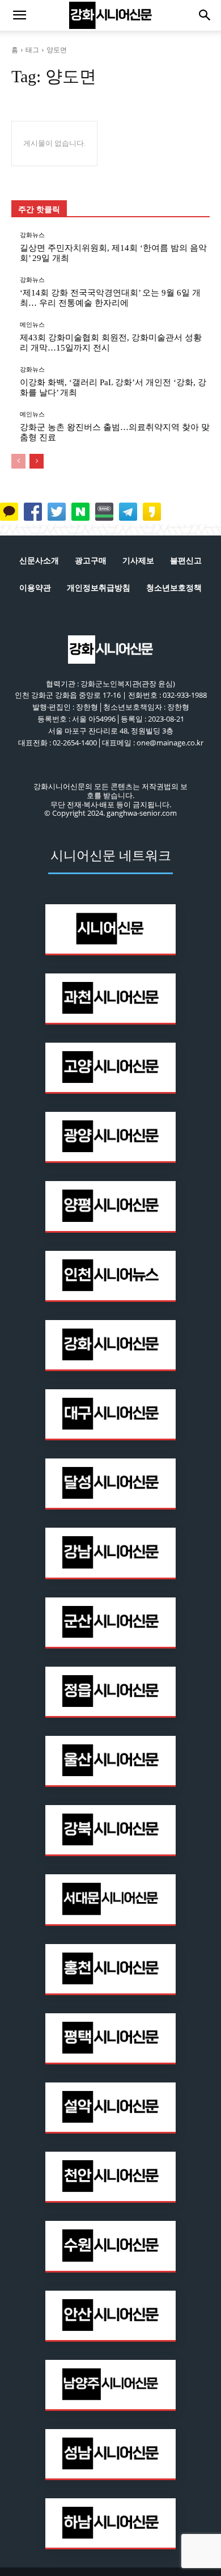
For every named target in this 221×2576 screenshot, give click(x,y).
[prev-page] (18, 461)
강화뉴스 (32, 235)
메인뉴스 (32, 325)
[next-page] (37, 461)
